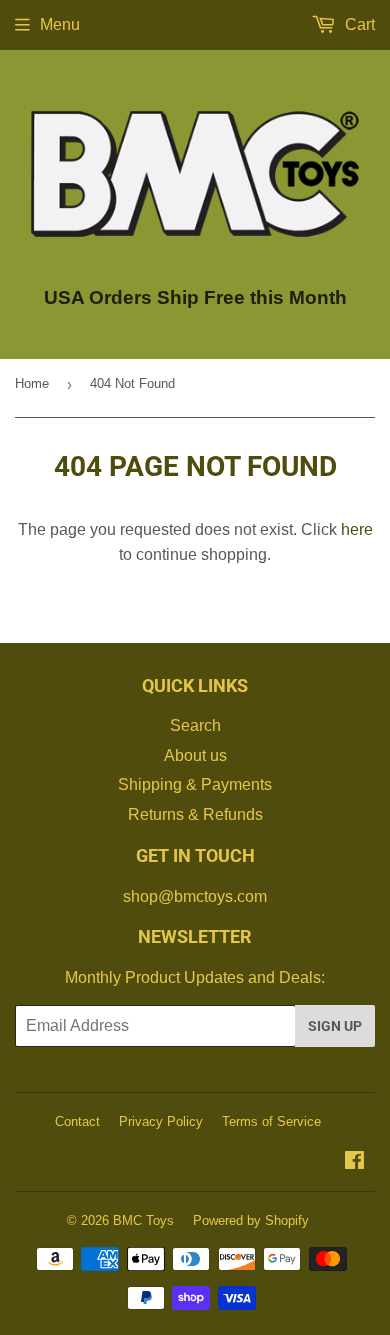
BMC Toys (143, 1220)
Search (195, 725)
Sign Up (335, 1026)
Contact (77, 1121)
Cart (358, 24)
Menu (60, 24)
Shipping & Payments (195, 784)
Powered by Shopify (251, 1220)
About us (195, 755)
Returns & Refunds (195, 814)
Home (32, 383)
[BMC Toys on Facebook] (354, 1162)
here (357, 529)
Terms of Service (271, 1121)
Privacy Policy (161, 1121)
